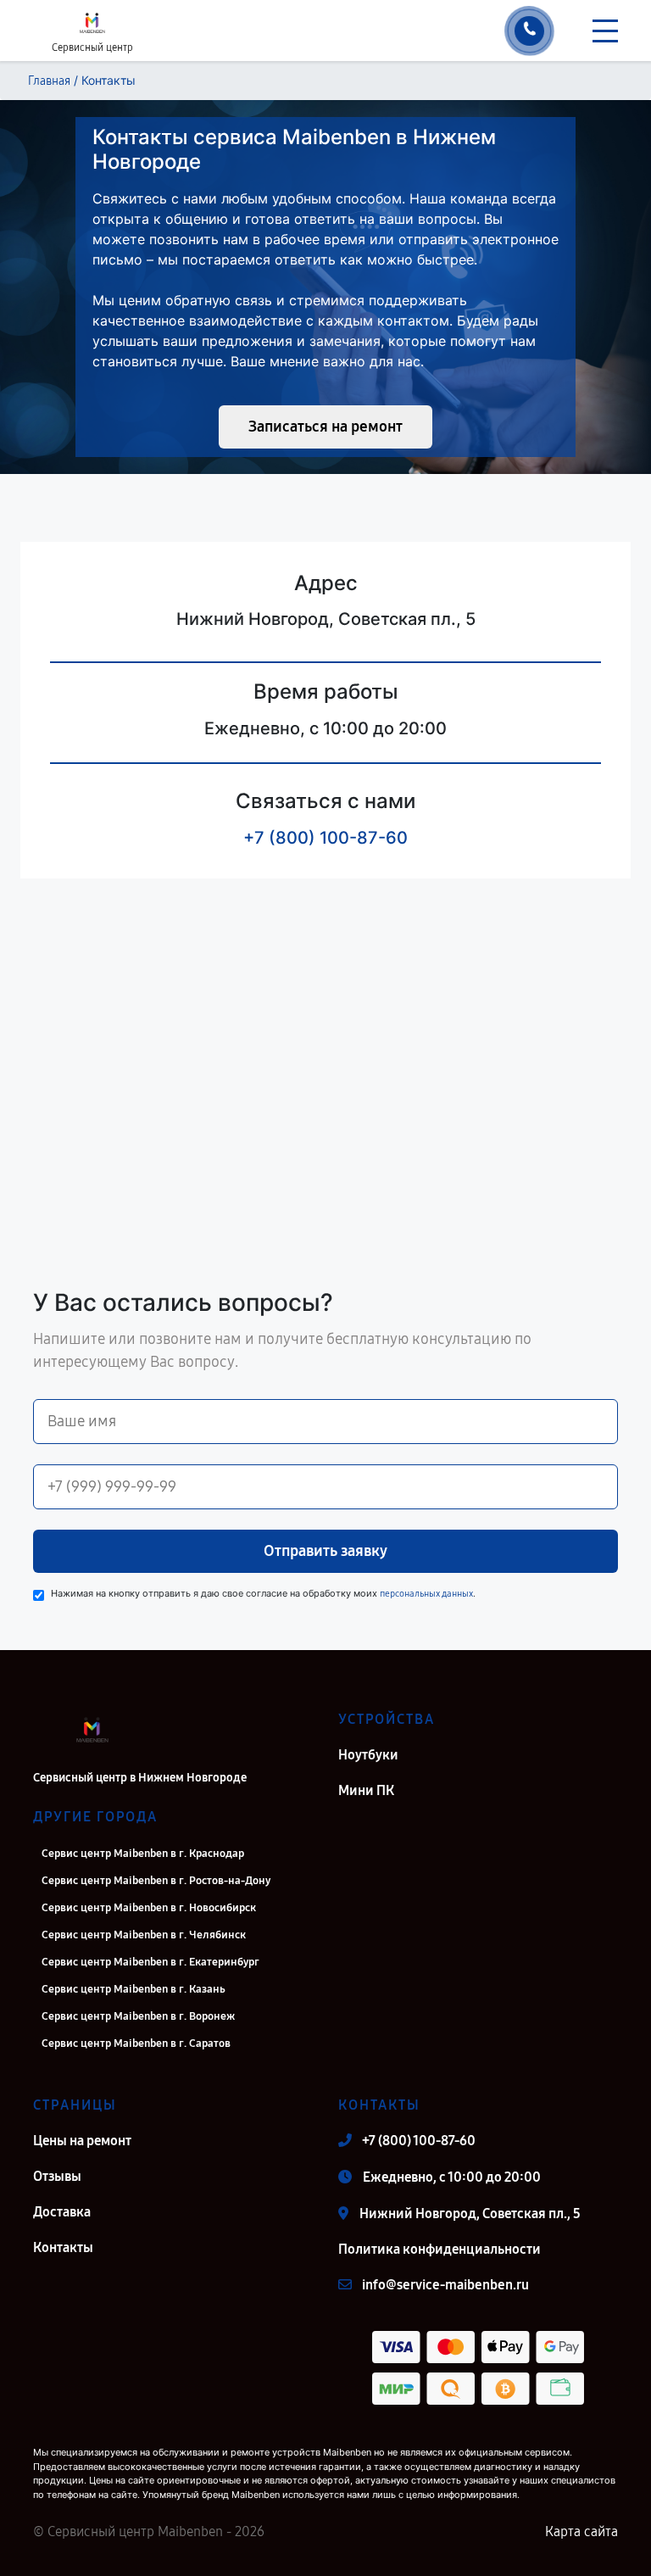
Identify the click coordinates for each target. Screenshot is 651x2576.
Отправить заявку (325, 1551)
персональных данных (426, 1594)
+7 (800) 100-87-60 (325, 838)
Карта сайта (581, 2531)
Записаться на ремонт (325, 427)
